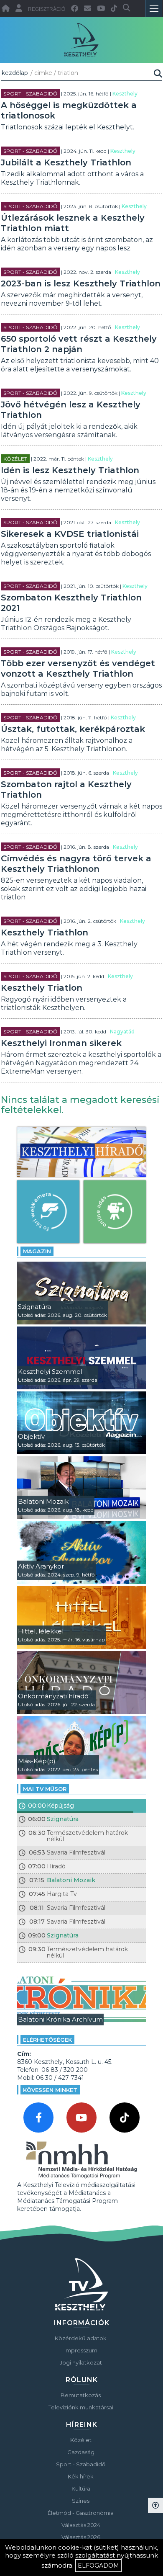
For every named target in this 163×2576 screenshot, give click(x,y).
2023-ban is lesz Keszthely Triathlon (81, 283)
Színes (81, 2501)
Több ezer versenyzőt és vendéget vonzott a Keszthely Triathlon (78, 668)
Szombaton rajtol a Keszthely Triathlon (66, 790)
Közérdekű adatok (81, 2338)
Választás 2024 (81, 2525)
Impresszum (81, 2350)
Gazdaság (81, 2452)
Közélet (15, 459)
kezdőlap (15, 73)
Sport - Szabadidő (30, 94)
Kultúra (81, 2488)
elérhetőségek (47, 2040)
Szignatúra (63, 1819)
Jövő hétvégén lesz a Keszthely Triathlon (71, 410)
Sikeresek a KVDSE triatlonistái (70, 534)
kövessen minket (50, 2090)
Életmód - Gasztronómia (81, 2513)
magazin (37, 1251)
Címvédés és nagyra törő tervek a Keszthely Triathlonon (76, 864)
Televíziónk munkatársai (81, 2407)
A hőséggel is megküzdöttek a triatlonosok (69, 110)
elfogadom (98, 2566)
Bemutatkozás (81, 2395)
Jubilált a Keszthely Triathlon (66, 162)
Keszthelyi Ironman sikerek (61, 1043)
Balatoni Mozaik (71, 1880)
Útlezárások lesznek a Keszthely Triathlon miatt (73, 223)
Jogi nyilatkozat (81, 2362)
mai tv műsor (45, 1789)
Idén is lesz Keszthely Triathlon (70, 470)
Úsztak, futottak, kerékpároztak (73, 729)
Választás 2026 (81, 2537)
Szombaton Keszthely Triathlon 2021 (71, 603)
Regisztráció (47, 9)
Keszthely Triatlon (42, 988)
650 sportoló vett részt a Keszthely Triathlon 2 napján (79, 344)
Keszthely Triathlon (45, 933)
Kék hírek (81, 2476)
